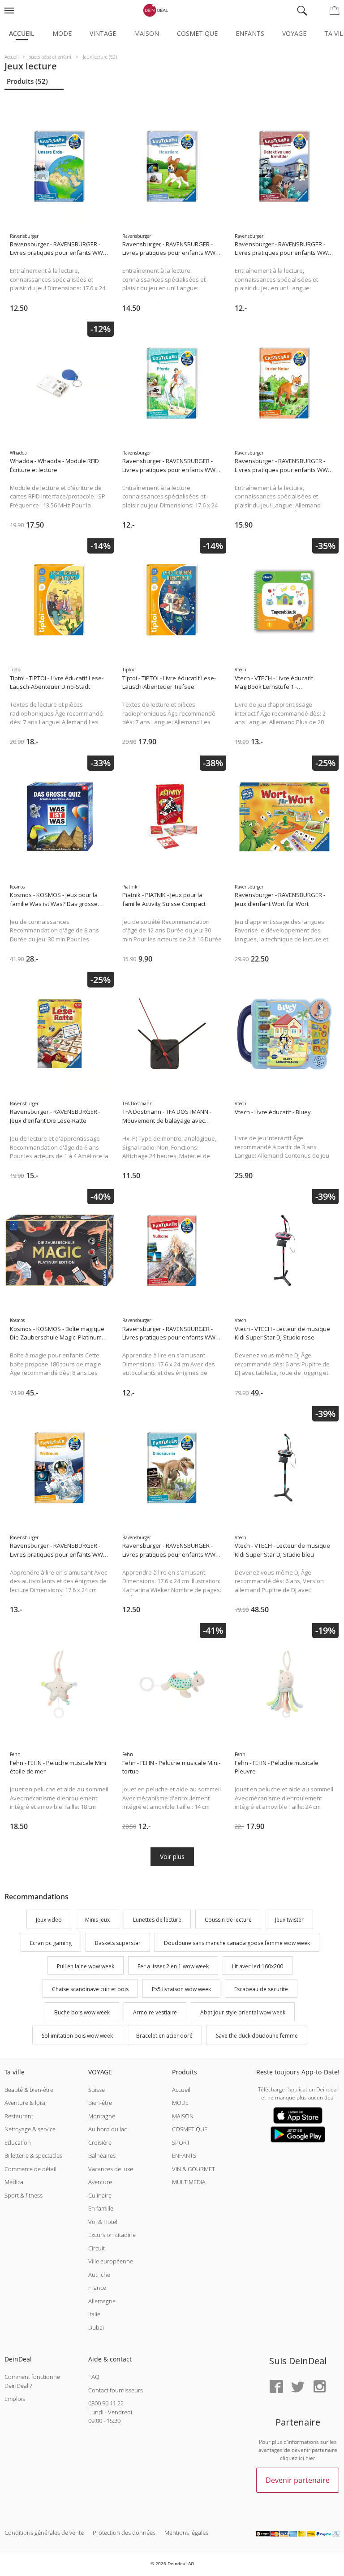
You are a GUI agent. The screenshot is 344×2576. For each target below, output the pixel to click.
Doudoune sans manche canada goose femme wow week (237, 1943)
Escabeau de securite (261, 1990)
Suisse (97, 2090)
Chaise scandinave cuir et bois (90, 1990)
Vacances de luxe (111, 2169)
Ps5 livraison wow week (181, 1990)
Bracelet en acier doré (164, 2036)
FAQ (94, 2377)
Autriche (99, 2275)
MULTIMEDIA (189, 2182)
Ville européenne (111, 2261)
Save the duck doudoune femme (257, 2036)
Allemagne (102, 2301)
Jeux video (49, 1920)
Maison (146, 33)
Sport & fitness (24, 2195)
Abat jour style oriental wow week (243, 2012)
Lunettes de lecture (157, 1920)
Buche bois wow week (82, 2012)
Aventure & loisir (26, 2103)
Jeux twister (289, 1920)
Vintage (103, 33)
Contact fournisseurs (116, 2390)
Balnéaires (102, 2155)
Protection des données (124, 2533)
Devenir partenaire (298, 2480)
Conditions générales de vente (44, 2533)
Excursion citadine (112, 2235)
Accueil (22, 33)
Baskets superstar (118, 1943)
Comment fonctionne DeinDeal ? (32, 2381)
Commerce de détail (30, 2169)
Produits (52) (27, 81)
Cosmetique (197, 33)
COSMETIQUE (190, 2129)
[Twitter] (298, 2387)
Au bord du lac (107, 2129)
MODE (180, 2103)
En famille (101, 2208)
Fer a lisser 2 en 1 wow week (173, 1966)
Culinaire (100, 2195)
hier (310, 2458)
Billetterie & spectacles (33, 2155)
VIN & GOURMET (193, 2169)
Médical (15, 2182)
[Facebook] (276, 2387)
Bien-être (100, 2103)
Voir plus (172, 1857)
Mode (62, 33)
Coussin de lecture (228, 1920)
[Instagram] (319, 2387)
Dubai (96, 2327)
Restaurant (19, 2116)
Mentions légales (186, 2533)
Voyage (294, 33)
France (97, 2288)
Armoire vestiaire (155, 2012)
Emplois (15, 2399)
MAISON (183, 2116)
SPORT (181, 2142)
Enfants (250, 33)
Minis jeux (97, 1920)
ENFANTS (184, 2155)
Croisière (100, 2142)
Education (18, 2142)
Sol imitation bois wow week (77, 2036)
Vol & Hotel (103, 2222)
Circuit (97, 2248)
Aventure (100, 2182)
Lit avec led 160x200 (258, 1966)
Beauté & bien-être (29, 2090)
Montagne (102, 2116)
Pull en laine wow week (86, 1966)
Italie (94, 2314)
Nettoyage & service (30, 2129)
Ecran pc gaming (51, 1943)
